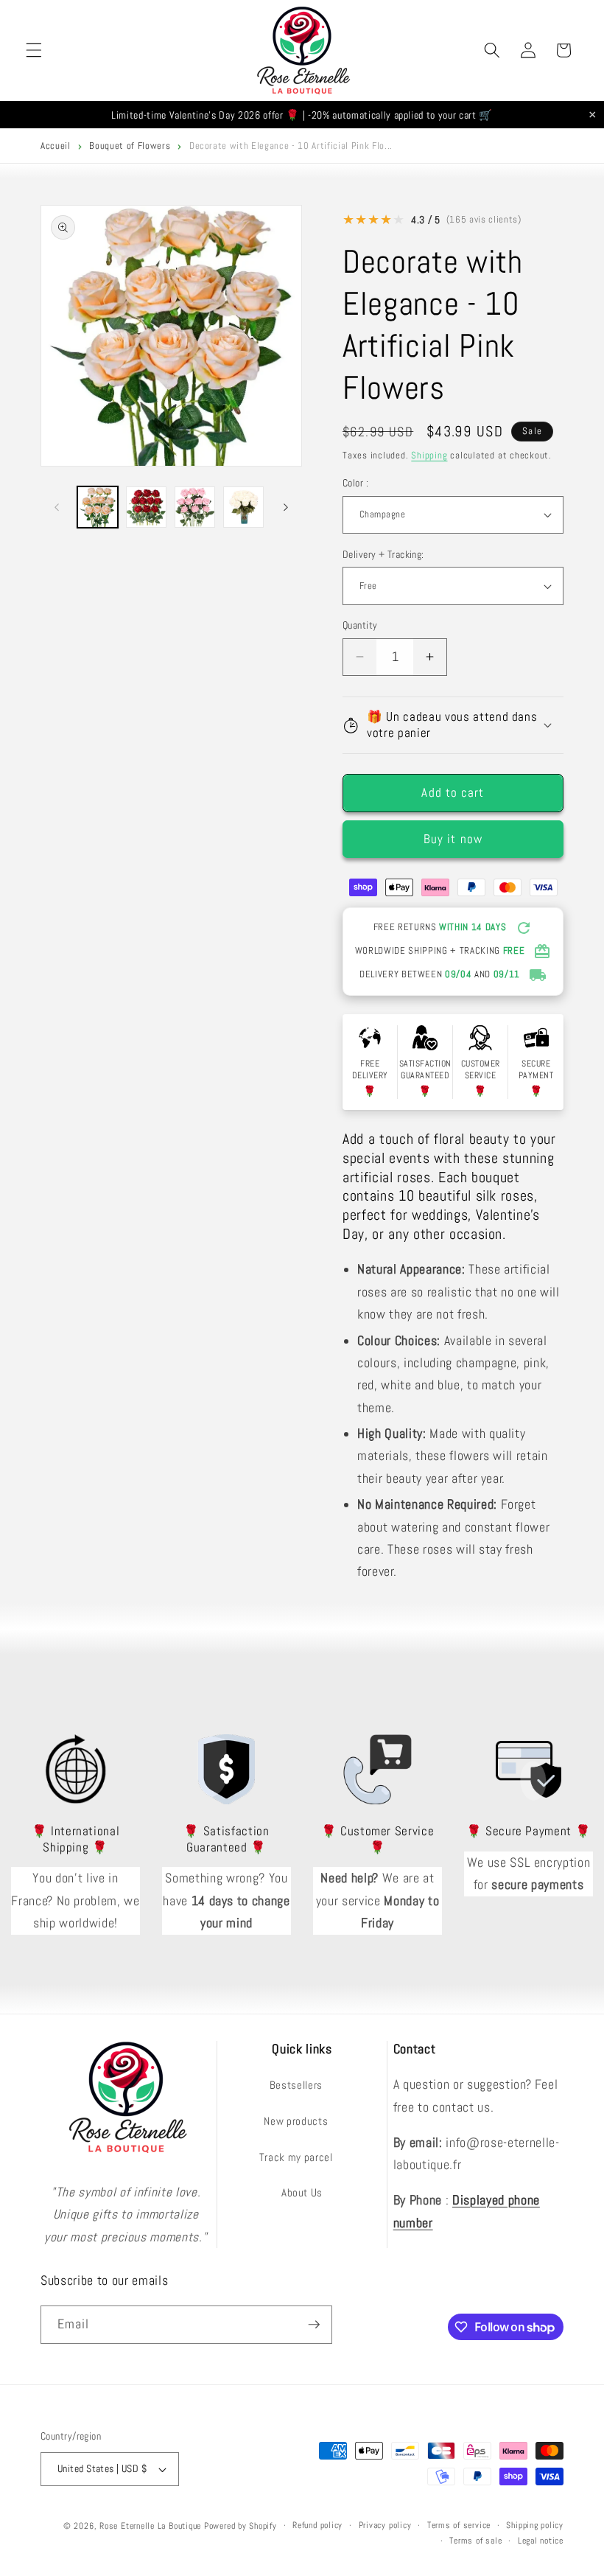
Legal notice (541, 2541)
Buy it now (453, 839)
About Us (302, 2193)
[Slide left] (57, 507)
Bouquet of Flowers (130, 146)
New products (296, 2121)
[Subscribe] (314, 2325)
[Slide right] (286, 507)
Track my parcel (296, 2157)
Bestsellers (296, 2085)
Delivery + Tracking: (383, 554)
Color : (355, 483)
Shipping (429, 455)
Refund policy (317, 2525)
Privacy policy (385, 2525)
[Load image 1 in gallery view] (98, 507)
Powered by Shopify (240, 2526)
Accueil (56, 146)
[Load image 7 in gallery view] (243, 507)
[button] (34, 50)
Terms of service (459, 2525)
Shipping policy (535, 2525)
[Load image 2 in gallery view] (146, 507)
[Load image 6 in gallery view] (195, 507)
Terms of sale (475, 2541)
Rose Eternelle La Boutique (150, 2526)
